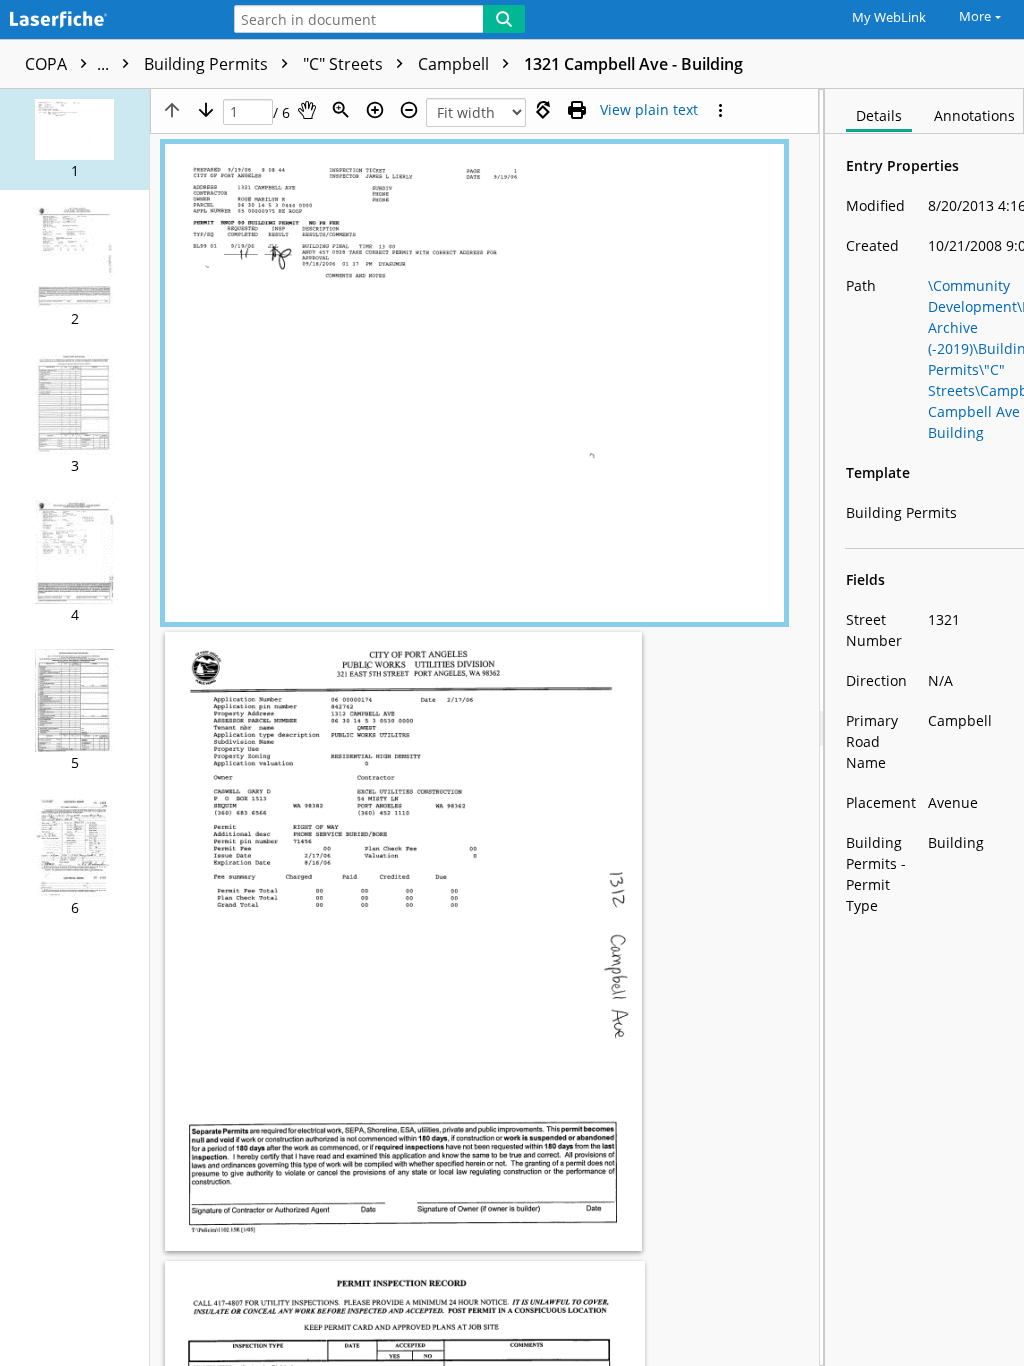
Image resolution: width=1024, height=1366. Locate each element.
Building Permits (208, 64)
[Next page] (206, 110)
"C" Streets (345, 64)
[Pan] (307, 110)
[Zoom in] (375, 110)
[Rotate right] (543, 110)
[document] (924, 727)
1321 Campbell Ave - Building (633, 64)
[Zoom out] (409, 110)
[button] (74, 139)
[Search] (504, 19)
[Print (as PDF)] (577, 110)
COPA (69, 64)
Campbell (455, 64)
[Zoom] (341, 110)
